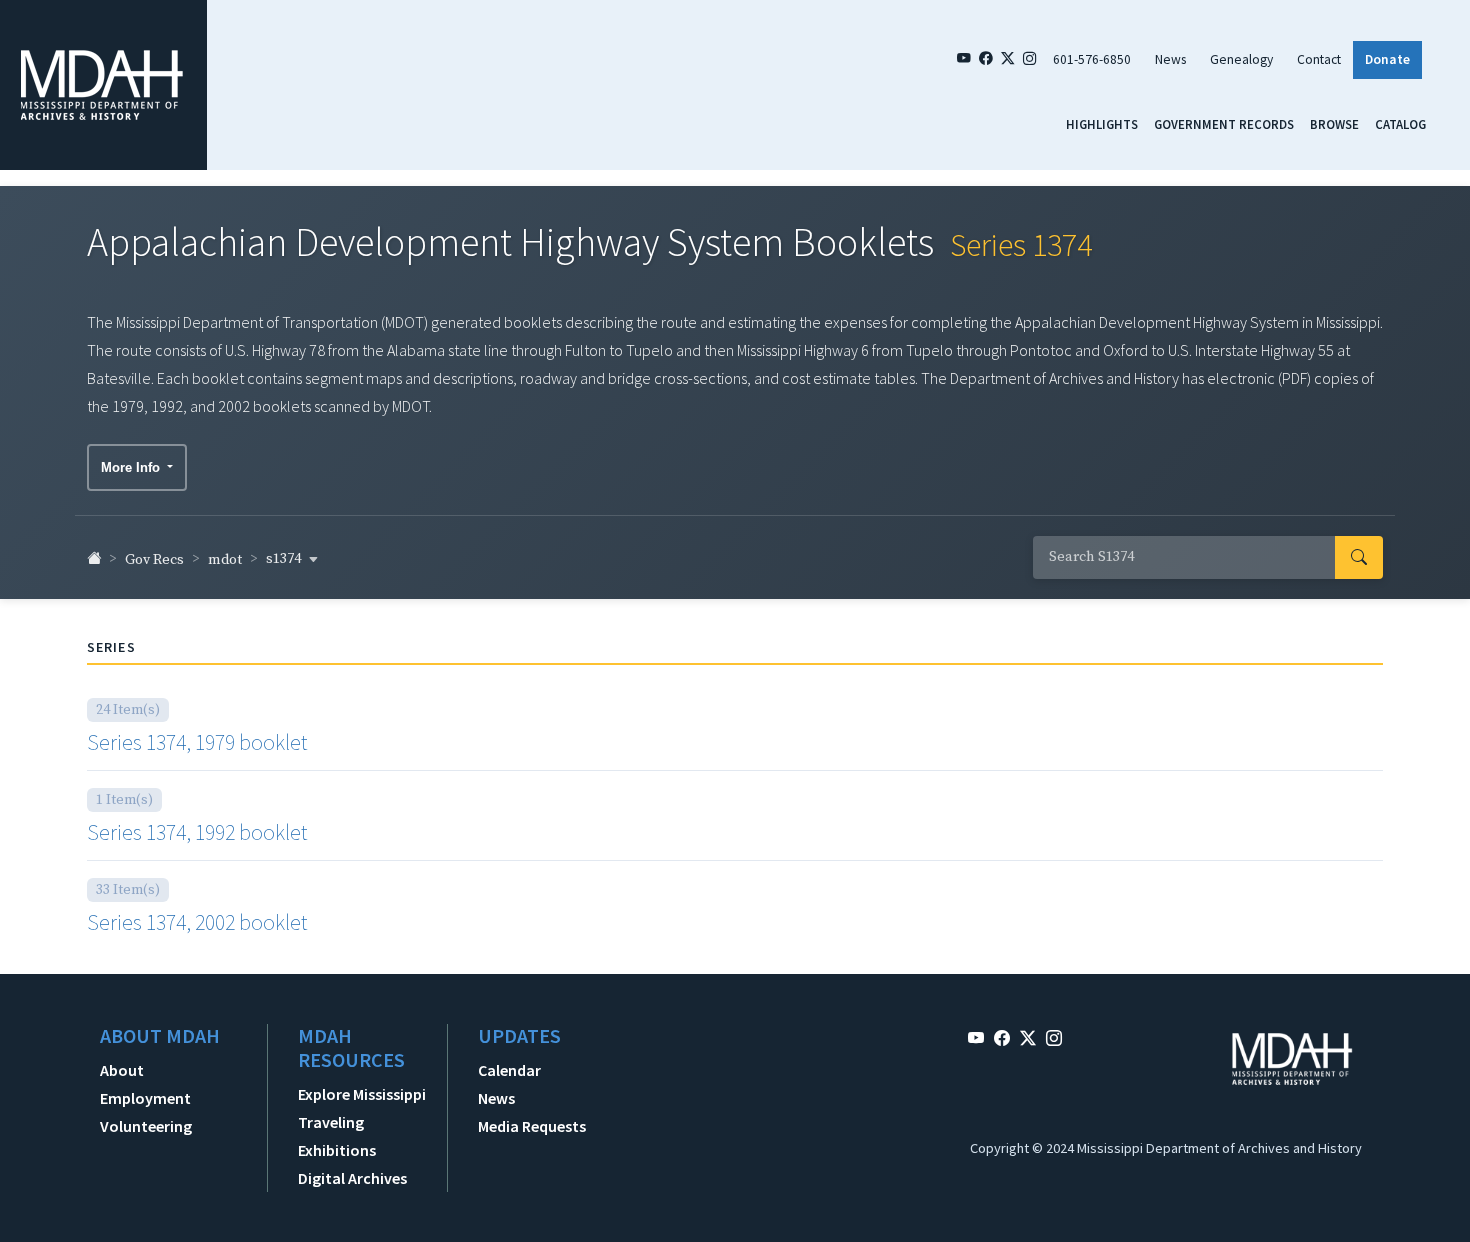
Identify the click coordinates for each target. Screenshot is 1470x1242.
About (122, 1070)
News (1170, 59)
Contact (1319, 59)
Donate (1387, 59)
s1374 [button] (285, 559)
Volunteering (146, 1126)
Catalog (1400, 124)
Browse (1334, 124)
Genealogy (1241, 59)
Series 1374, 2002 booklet (197, 922)
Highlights (1102, 124)
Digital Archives (352, 1178)
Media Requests (532, 1126)
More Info (132, 467)
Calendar (509, 1070)
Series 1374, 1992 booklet (197, 832)
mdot (225, 560)
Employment (145, 1098)
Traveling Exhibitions (337, 1136)
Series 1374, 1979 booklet (197, 742)
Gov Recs (154, 560)
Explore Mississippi (362, 1094)
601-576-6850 (1092, 59)
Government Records (1224, 124)
